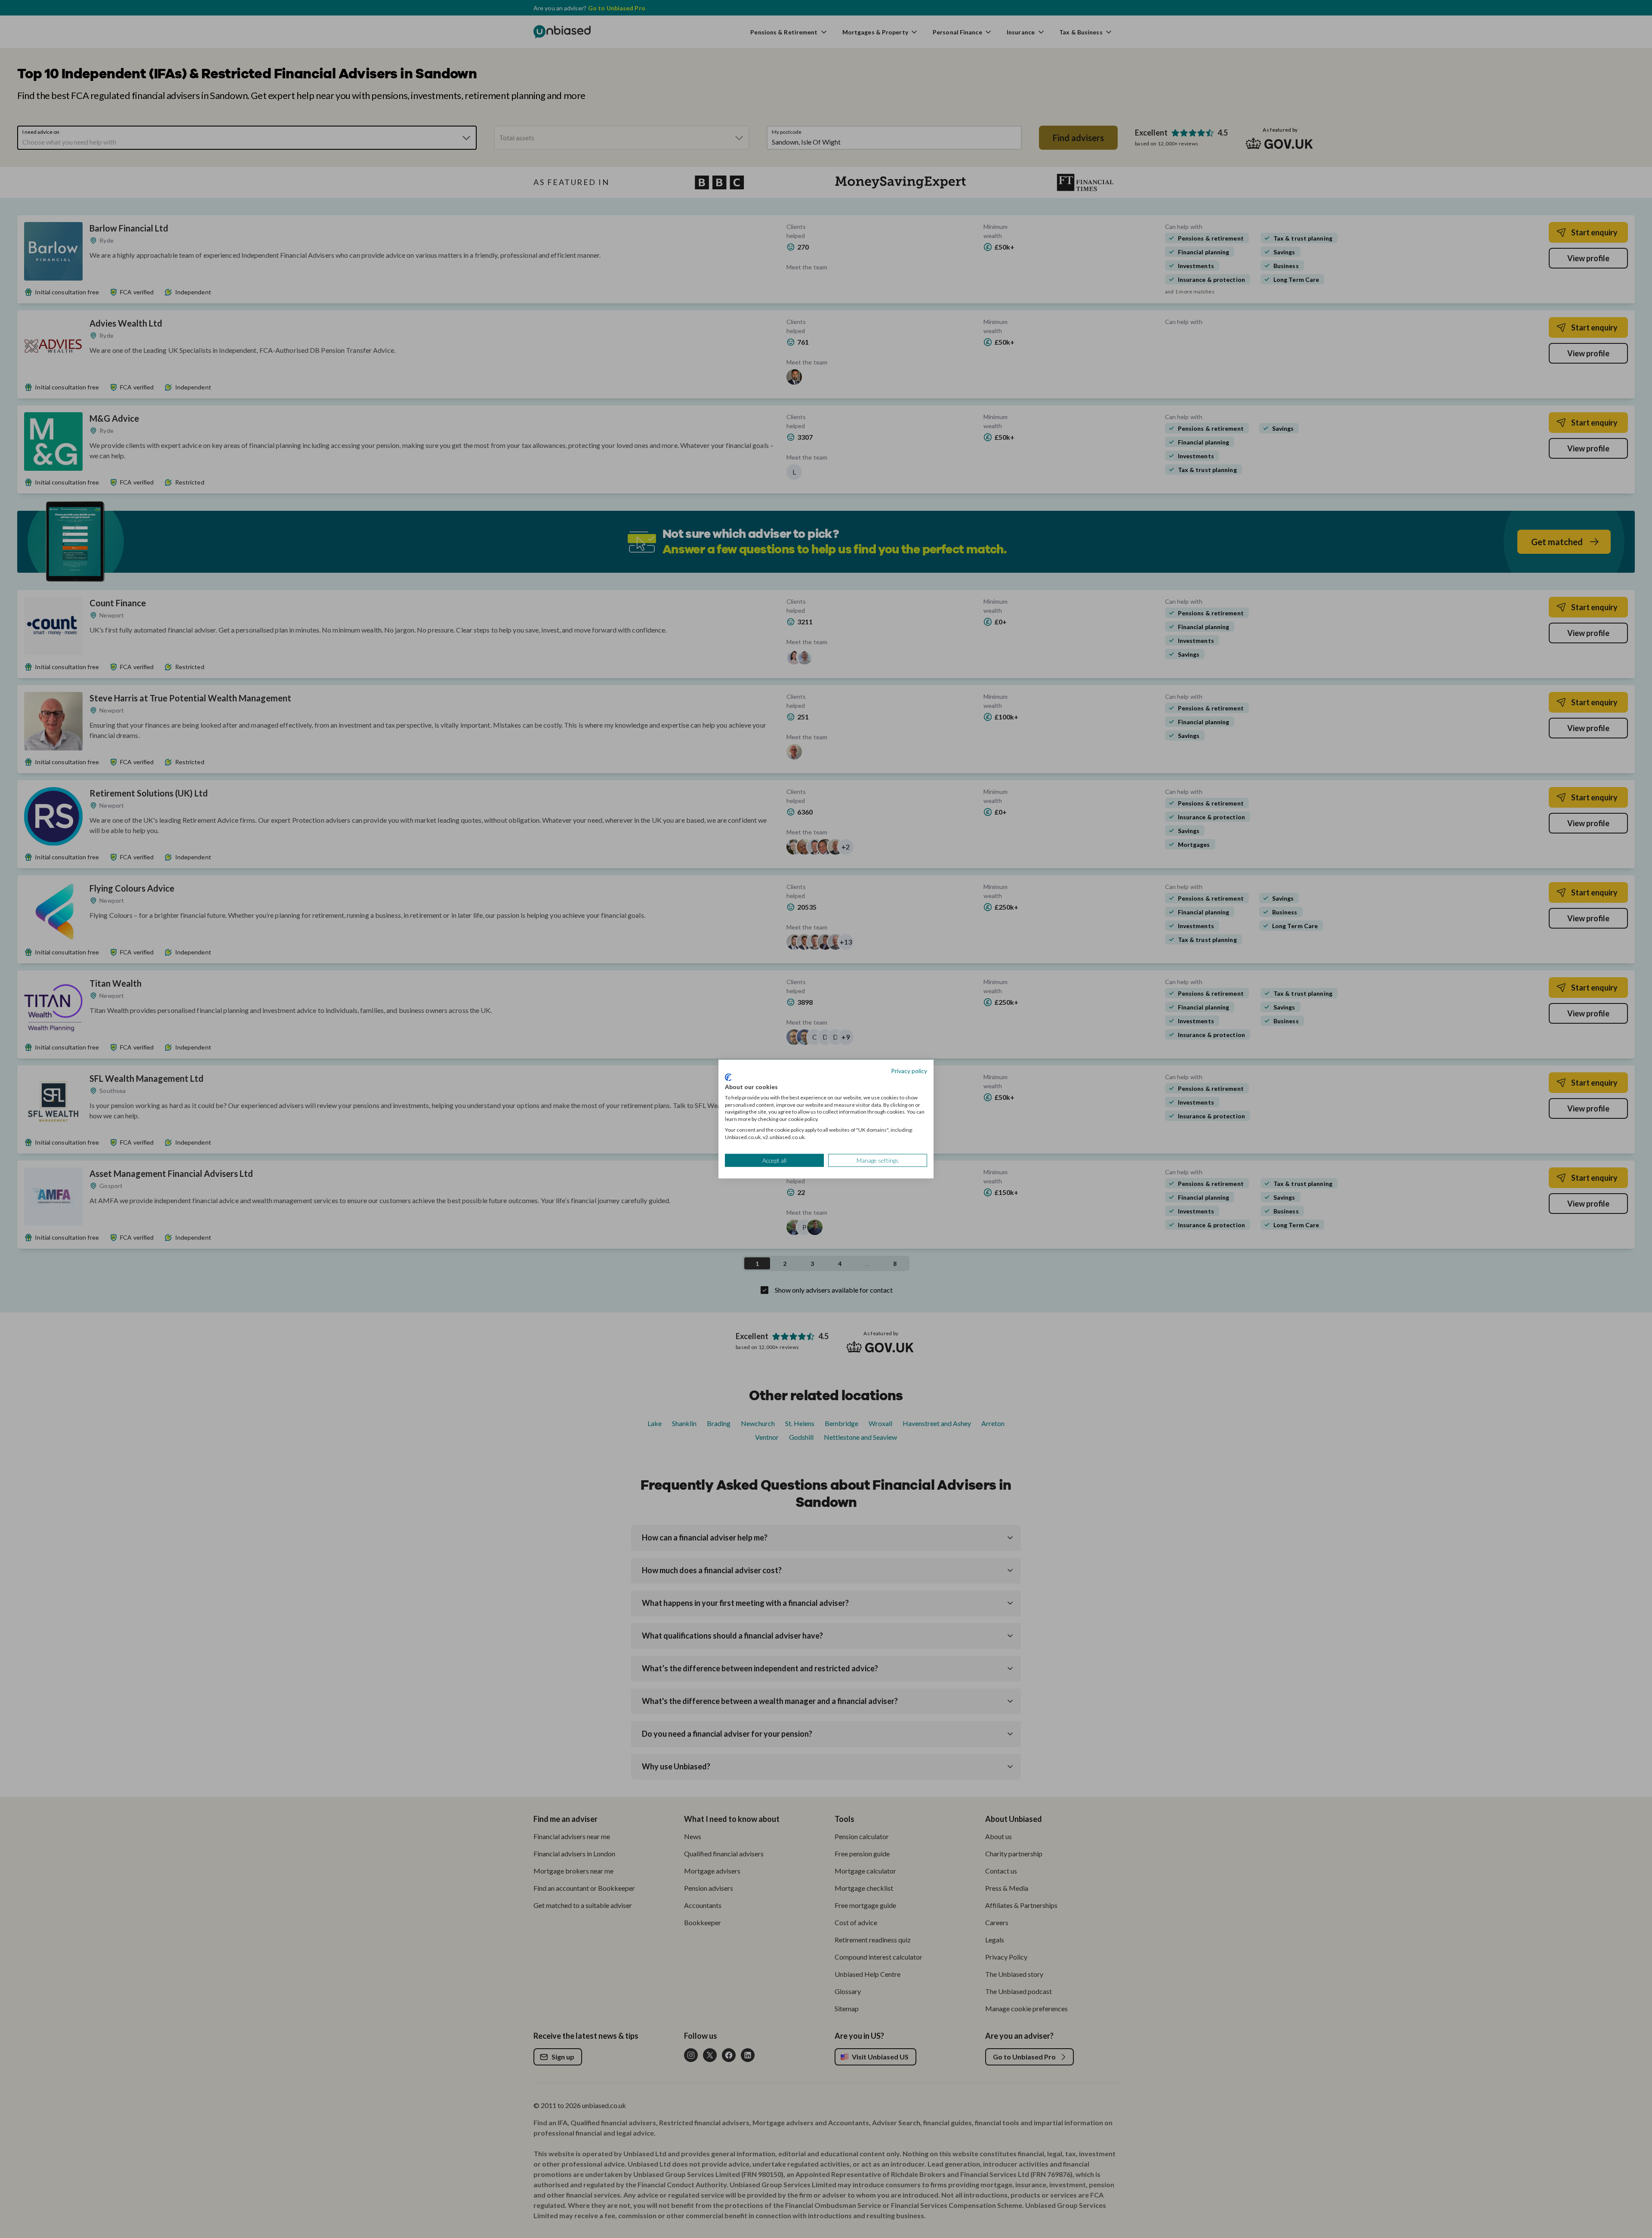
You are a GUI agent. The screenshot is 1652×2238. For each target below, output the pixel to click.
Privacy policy (909, 1070)
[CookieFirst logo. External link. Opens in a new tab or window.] (728, 1077)
